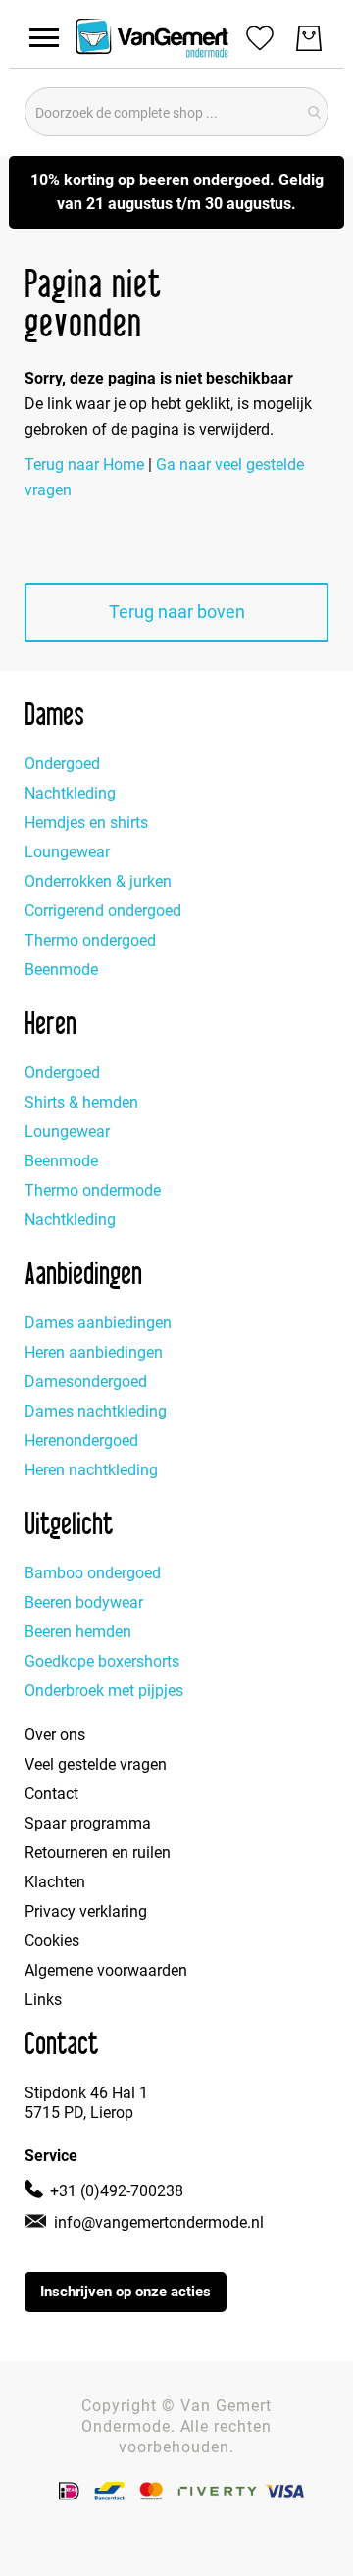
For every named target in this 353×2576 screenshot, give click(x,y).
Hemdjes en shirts (86, 823)
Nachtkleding (70, 793)
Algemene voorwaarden (106, 1970)
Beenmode (61, 970)
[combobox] (176, 112)
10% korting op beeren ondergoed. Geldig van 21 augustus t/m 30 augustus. (177, 192)
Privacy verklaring (86, 1911)
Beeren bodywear (84, 1602)
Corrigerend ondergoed (103, 911)
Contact (51, 1794)
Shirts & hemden (81, 1102)
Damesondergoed (86, 1382)
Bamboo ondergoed (93, 1573)
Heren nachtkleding (91, 1470)
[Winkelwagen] (309, 38)
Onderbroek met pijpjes (104, 1691)
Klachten (55, 1882)
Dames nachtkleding (96, 1411)
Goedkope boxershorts (102, 1661)
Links (43, 2000)
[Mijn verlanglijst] (260, 37)
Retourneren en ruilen (98, 1853)
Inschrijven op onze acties (126, 2292)
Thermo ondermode (93, 1190)
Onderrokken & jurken (98, 881)
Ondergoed (62, 764)
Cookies (52, 1941)
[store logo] (152, 38)
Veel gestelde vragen (96, 1764)
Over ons (55, 1735)
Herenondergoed (81, 1441)
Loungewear (67, 852)
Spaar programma (88, 1823)
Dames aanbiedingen (98, 1323)
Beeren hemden (78, 1632)
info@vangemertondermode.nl (159, 2222)
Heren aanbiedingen (94, 1352)
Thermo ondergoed (90, 940)
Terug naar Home (84, 464)
